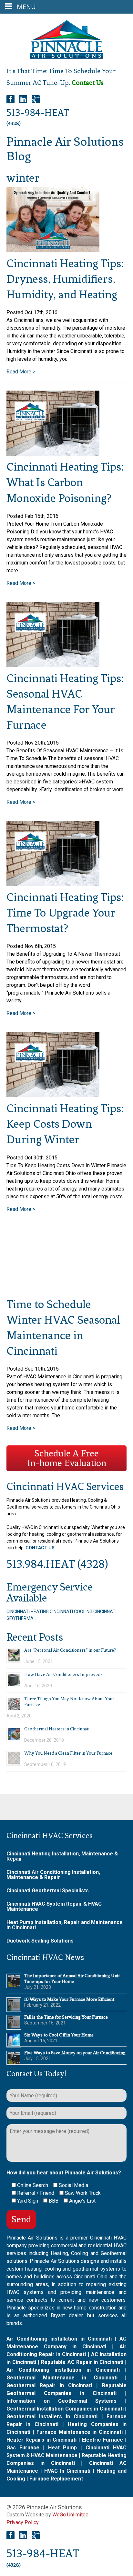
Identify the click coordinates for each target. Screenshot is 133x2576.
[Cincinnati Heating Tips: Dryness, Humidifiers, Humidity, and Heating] (53, 220)
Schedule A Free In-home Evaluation (67, 1458)
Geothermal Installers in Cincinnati (52, 2416)
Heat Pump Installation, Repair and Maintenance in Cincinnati (65, 1925)
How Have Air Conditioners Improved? (63, 1675)
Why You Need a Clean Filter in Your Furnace (68, 1753)
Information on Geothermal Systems (61, 2401)
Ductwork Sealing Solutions (40, 1941)
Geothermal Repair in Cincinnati (49, 2385)
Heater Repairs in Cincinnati (41, 2440)
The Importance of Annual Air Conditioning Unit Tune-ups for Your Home (72, 1979)
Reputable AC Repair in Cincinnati (82, 2362)
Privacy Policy (23, 2522)
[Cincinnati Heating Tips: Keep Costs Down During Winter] (53, 1065)
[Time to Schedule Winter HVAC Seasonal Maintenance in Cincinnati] (53, 1261)
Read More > (21, 372)
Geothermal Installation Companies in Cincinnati (65, 2409)
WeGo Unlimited (70, 2515)
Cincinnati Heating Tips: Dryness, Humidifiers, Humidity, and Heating (65, 279)
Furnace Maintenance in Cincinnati (80, 2432)
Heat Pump (63, 2448)
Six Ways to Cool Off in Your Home (59, 2035)
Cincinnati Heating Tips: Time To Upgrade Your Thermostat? (65, 913)
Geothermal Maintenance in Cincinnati (62, 2378)
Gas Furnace (23, 2448)
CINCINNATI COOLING (71, 1612)
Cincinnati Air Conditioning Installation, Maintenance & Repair (53, 1875)
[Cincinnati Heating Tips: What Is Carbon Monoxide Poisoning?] (53, 423)
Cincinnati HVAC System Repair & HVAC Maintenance (54, 1906)
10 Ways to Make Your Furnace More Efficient (69, 1999)
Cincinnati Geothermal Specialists (48, 1891)
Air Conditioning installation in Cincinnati (59, 2339)
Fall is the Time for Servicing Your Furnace (66, 2017)
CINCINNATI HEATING (28, 1612)
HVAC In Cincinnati (67, 2471)
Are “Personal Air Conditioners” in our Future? (70, 1650)
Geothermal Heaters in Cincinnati (57, 1729)
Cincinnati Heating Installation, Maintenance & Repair (62, 1856)
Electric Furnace (102, 2440)
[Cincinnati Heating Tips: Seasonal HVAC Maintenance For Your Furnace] (53, 635)
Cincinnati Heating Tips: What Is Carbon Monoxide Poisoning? (65, 482)
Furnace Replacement (56, 2479)
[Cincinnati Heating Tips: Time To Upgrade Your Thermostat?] (53, 854)
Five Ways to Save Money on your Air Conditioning (75, 2053)
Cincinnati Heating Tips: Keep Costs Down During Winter (65, 1124)
